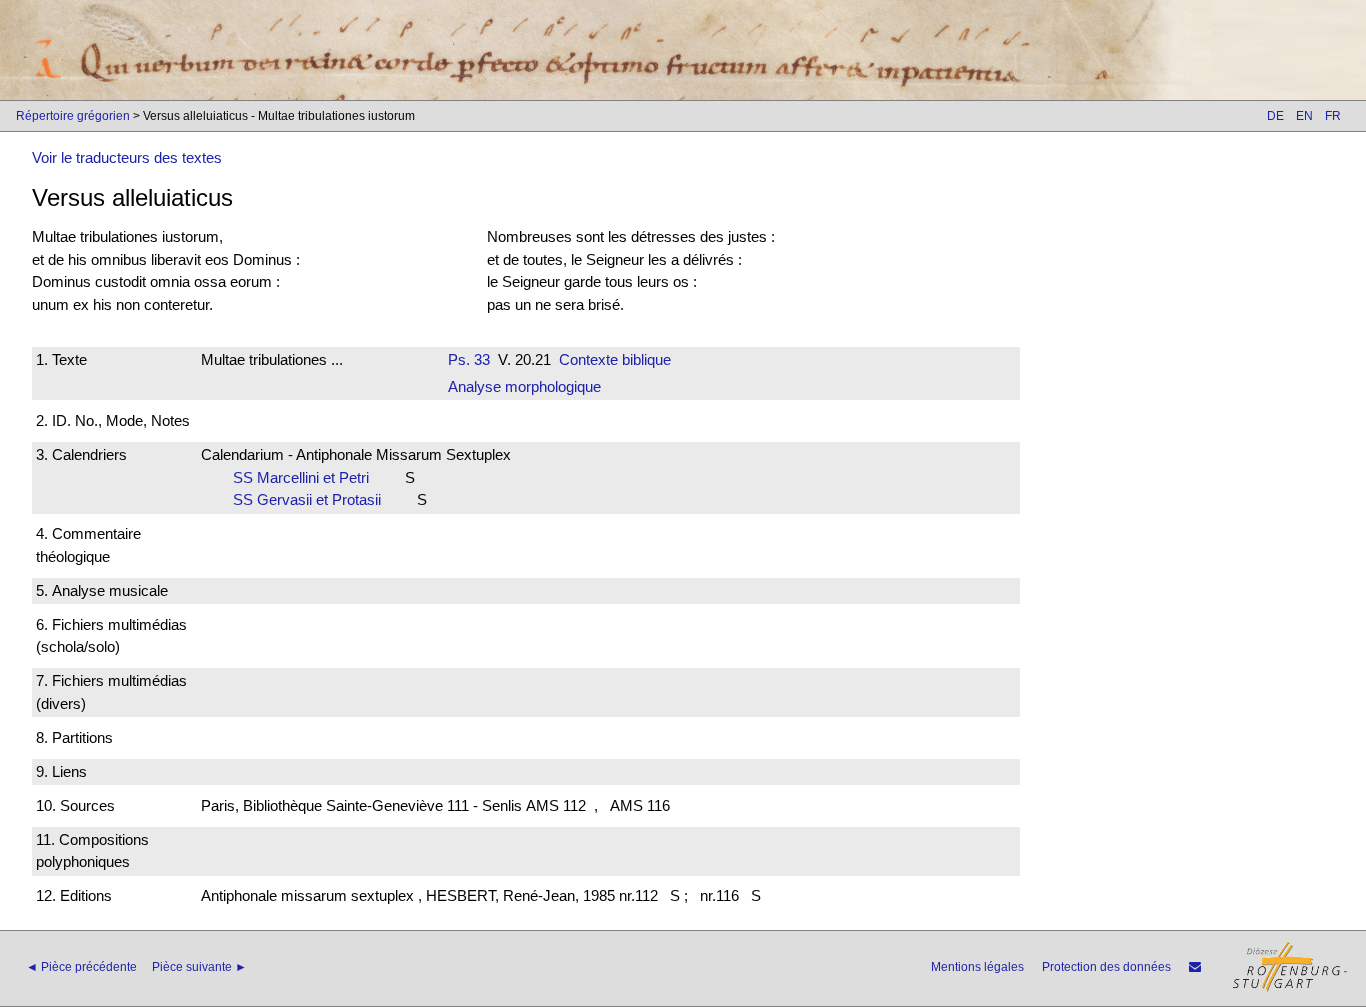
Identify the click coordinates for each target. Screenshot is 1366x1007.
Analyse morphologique (524, 386)
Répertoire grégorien (73, 116)
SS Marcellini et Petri (307, 477)
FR (1333, 116)
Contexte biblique (615, 359)
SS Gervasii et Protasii (313, 499)
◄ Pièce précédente (81, 967)
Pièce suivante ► (199, 967)
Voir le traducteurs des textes (127, 157)
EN (1304, 116)
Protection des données (1106, 967)
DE (1275, 116)
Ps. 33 (469, 359)
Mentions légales (977, 967)
